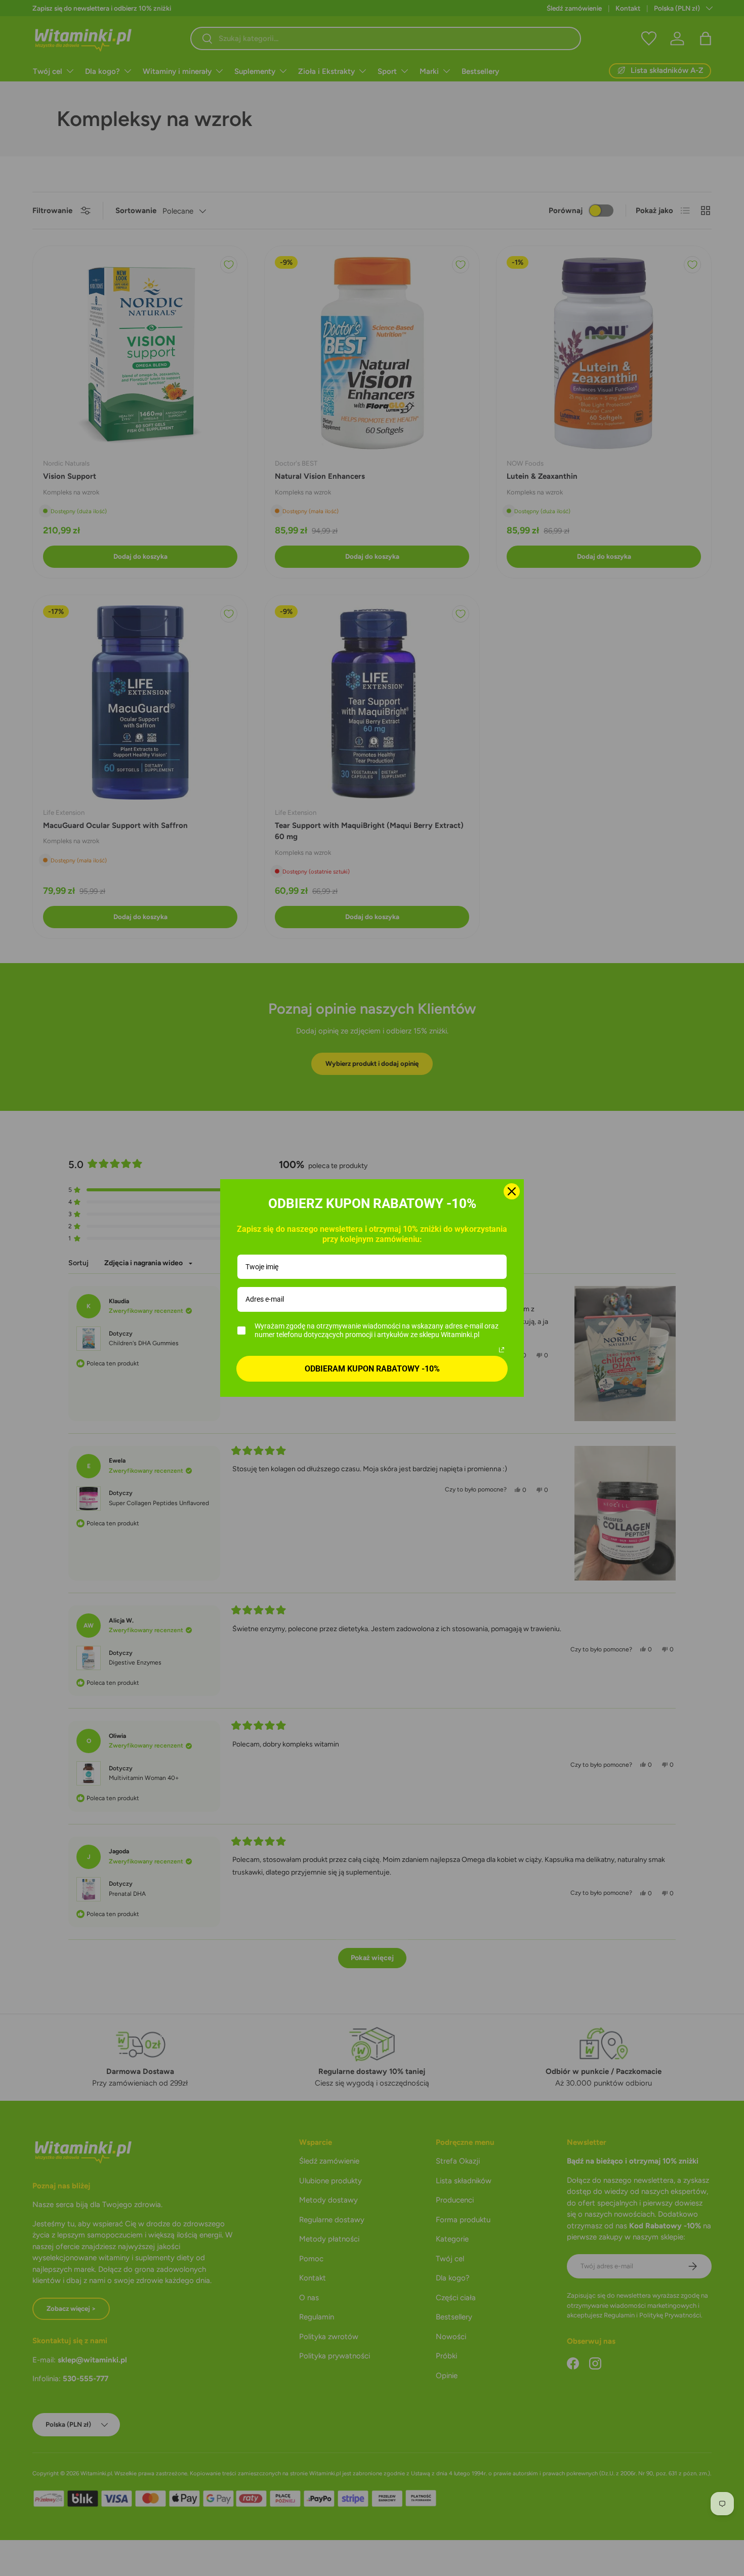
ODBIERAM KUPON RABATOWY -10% (372, 1369)
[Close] (512, 1191)
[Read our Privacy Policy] (502, 1350)
